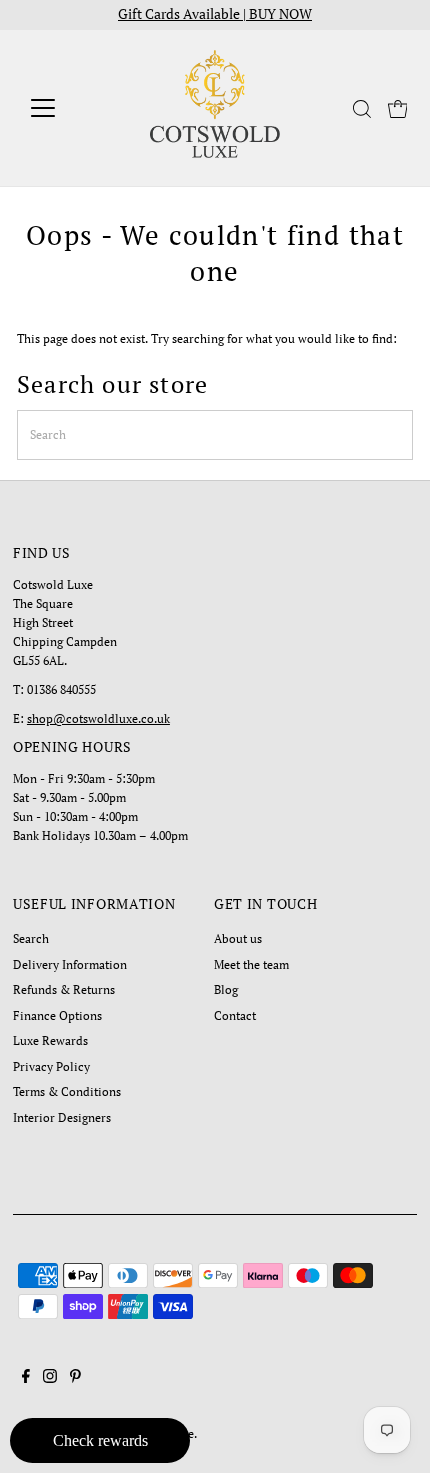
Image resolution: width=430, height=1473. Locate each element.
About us (238, 938)
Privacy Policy (51, 1066)
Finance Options (57, 1015)
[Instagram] (50, 1379)
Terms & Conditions (67, 1091)
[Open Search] (362, 109)
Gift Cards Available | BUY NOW (215, 14)
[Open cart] (398, 108)
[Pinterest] (75, 1379)
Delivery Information (70, 964)
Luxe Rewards (50, 1040)
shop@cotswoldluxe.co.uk (98, 718)
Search (31, 938)
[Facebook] (26, 1379)
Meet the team (251, 964)
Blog (226, 989)
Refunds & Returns (64, 989)
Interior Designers (62, 1117)
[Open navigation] (64, 108)
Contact (235, 1015)
